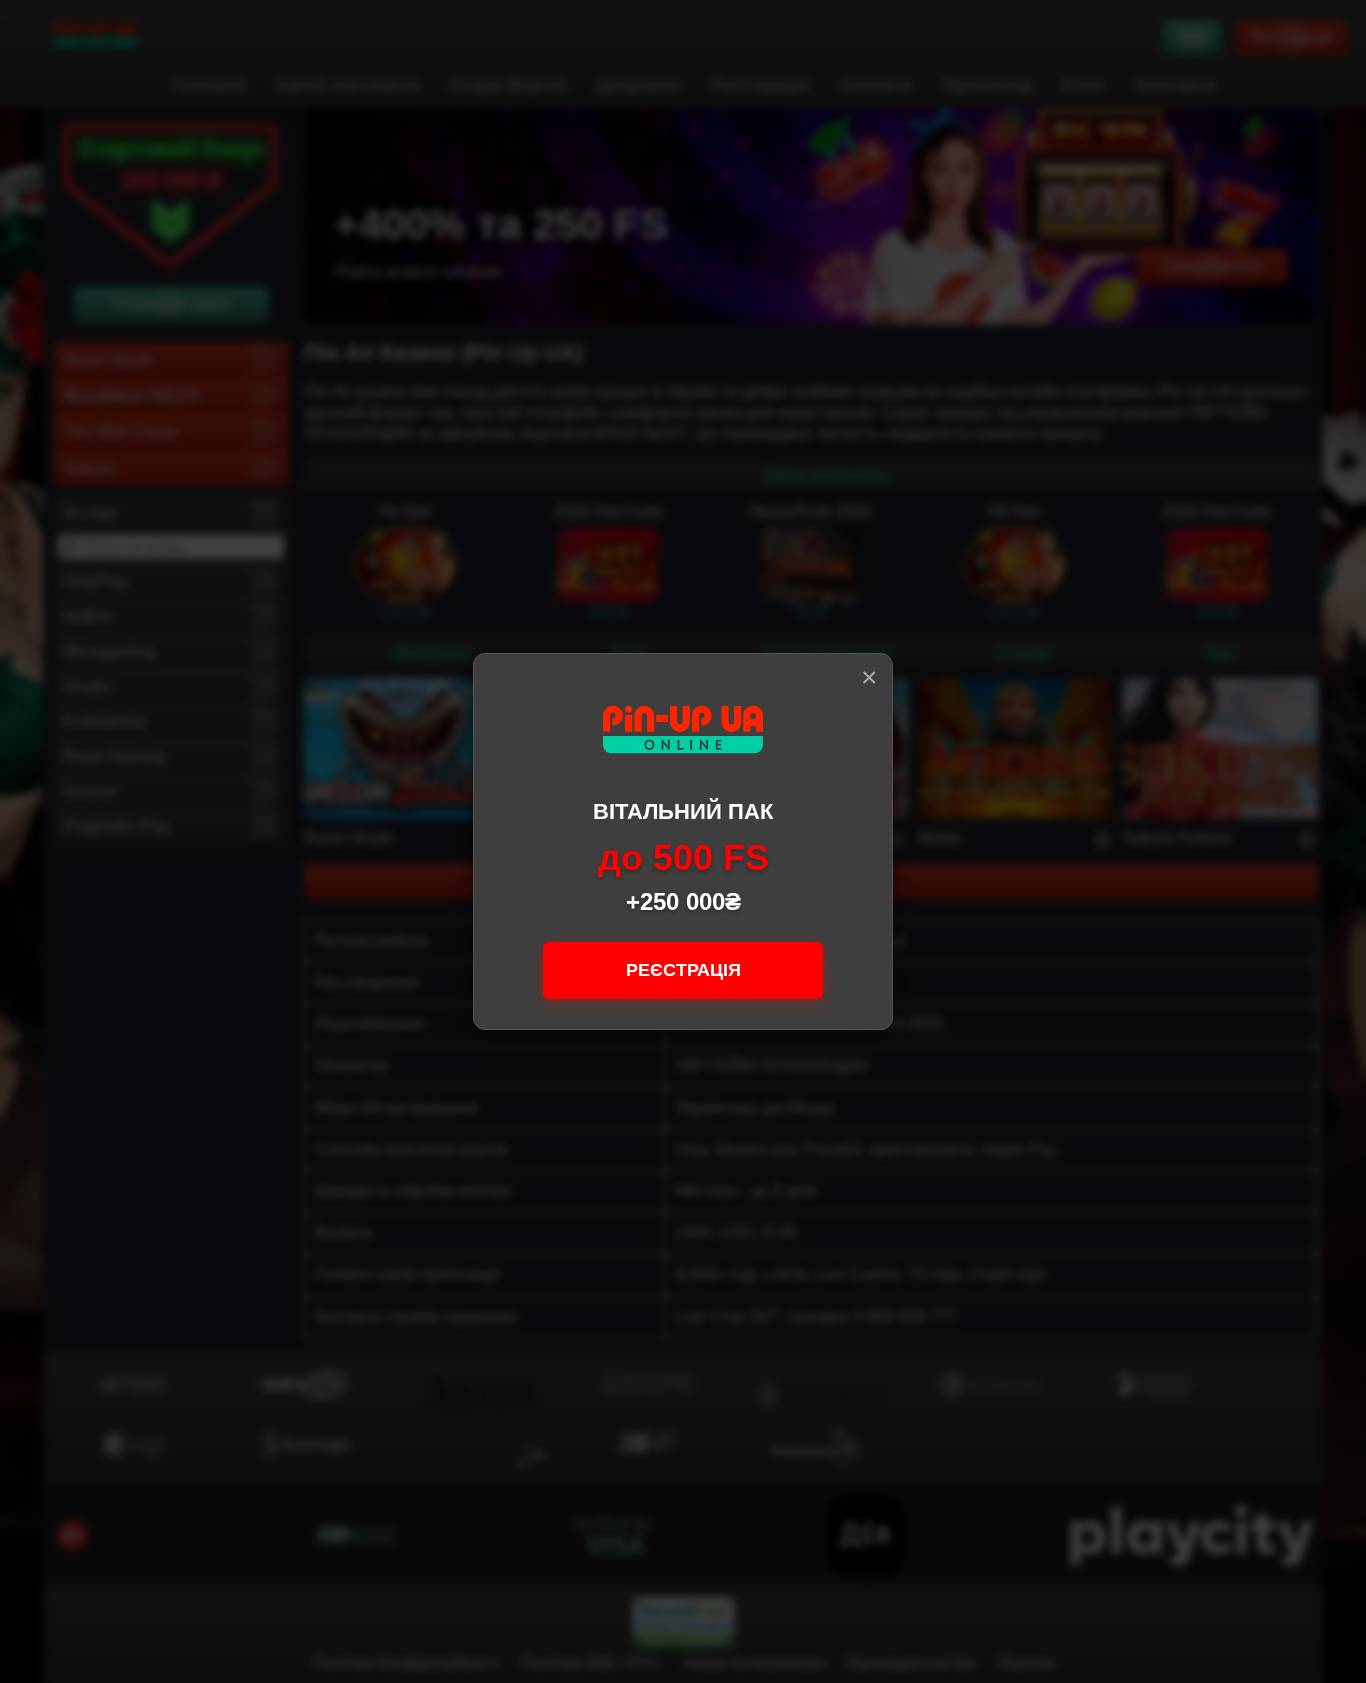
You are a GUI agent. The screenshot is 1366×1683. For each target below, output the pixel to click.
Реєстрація (683, 970)
